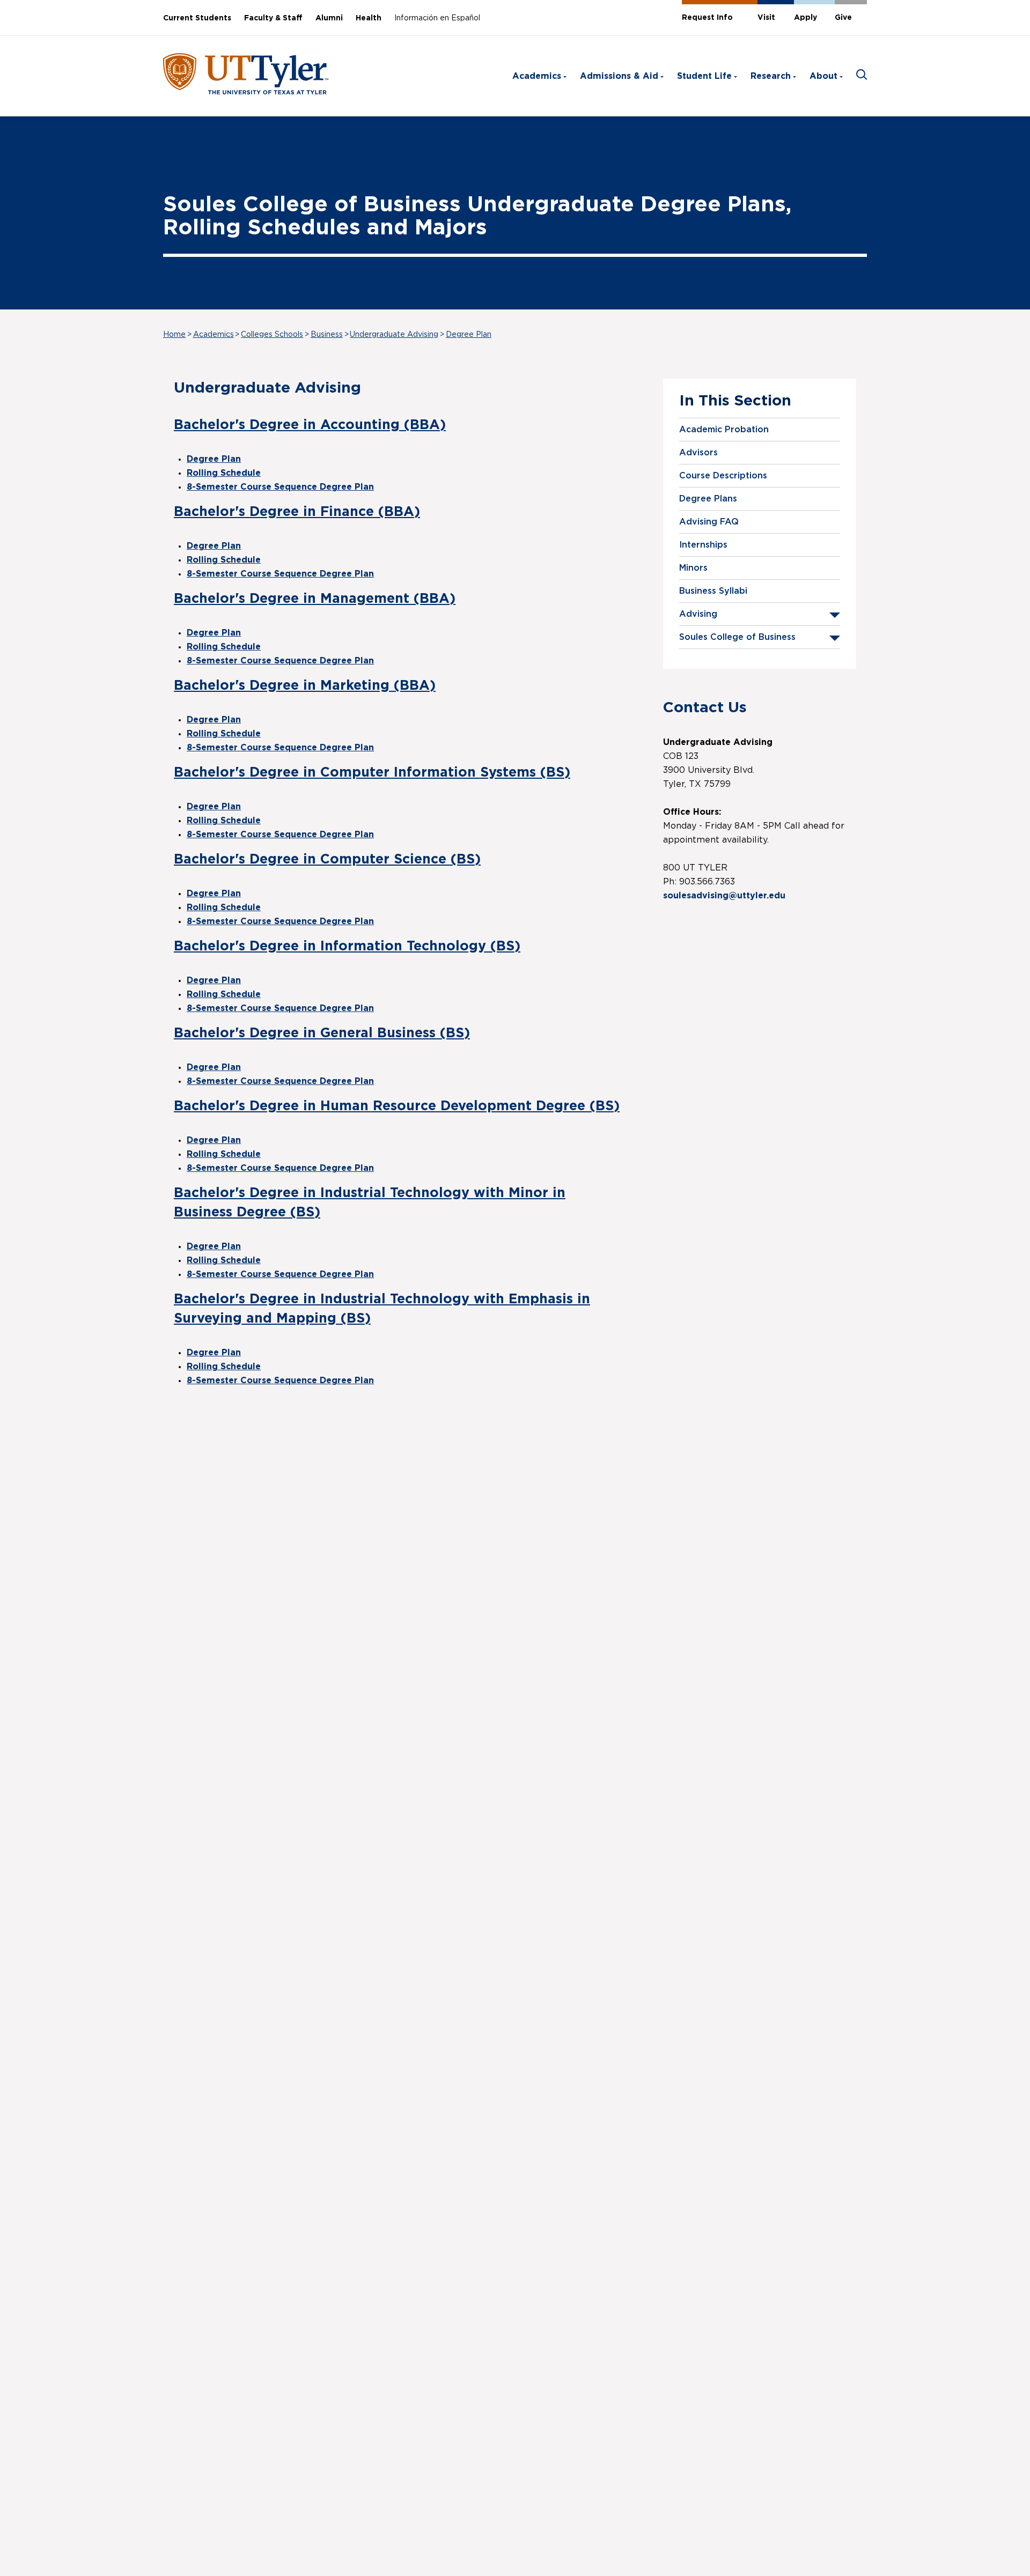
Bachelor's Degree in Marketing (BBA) (305, 686)
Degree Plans (708, 499)
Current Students (197, 18)
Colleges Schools (272, 335)
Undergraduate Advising (394, 335)
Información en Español (437, 18)
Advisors (698, 453)
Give (843, 18)
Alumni (329, 18)
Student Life (704, 76)
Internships (703, 545)
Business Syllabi (713, 591)
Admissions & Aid (619, 76)
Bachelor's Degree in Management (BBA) (315, 599)
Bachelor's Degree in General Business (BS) (322, 1033)
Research (771, 76)
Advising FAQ (709, 522)
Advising (698, 614)
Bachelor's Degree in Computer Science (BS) (327, 859)
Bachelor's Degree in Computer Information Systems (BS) (372, 773)
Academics (537, 76)
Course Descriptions (723, 476)
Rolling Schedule (224, 473)
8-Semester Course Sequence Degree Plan (280, 487)
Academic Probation (724, 430)
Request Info (707, 18)
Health (369, 18)
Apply (805, 18)
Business (327, 335)
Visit (766, 18)
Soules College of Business (737, 637)
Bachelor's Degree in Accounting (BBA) (310, 425)
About (823, 76)
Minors (693, 568)
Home (174, 335)
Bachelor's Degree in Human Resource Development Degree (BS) (397, 1106)
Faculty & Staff (273, 18)
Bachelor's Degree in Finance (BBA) (297, 512)
